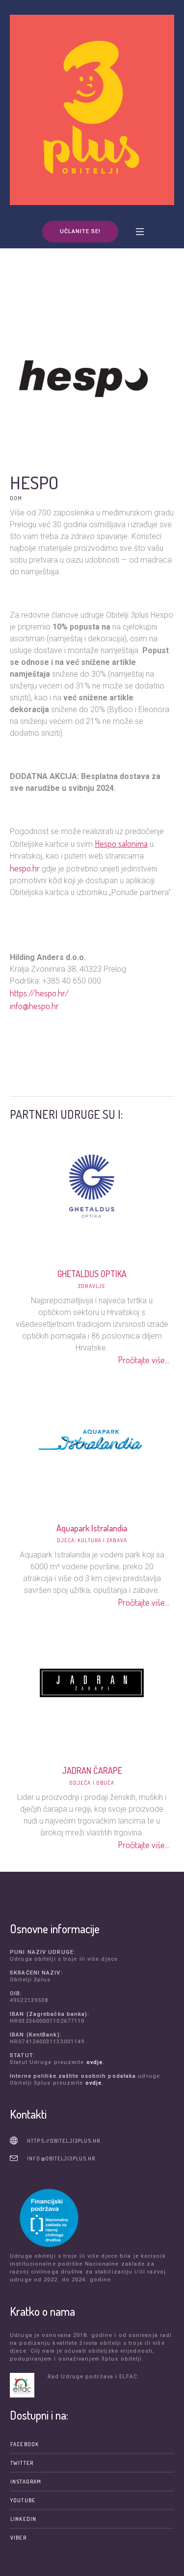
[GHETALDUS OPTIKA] (92, 1185)
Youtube (23, 2500)
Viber (18, 2538)
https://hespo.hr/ (39, 993)
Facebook (25, 2444)
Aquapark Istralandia (92, 1528)
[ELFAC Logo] (26, 2385)
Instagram (26, 2482)
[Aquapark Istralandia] (92, 1439)
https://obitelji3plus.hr (64, 2141)
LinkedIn (23, 2519)
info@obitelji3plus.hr (61, 2158)
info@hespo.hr (34, 1006)
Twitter (22, 2463)
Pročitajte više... (144, 1360)
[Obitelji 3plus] (92, 110)
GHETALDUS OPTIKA (92, 1274)
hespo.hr (25, 868)
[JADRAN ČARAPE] (92, 1682)
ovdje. (96, 2062)
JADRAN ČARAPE (92, 1770)
